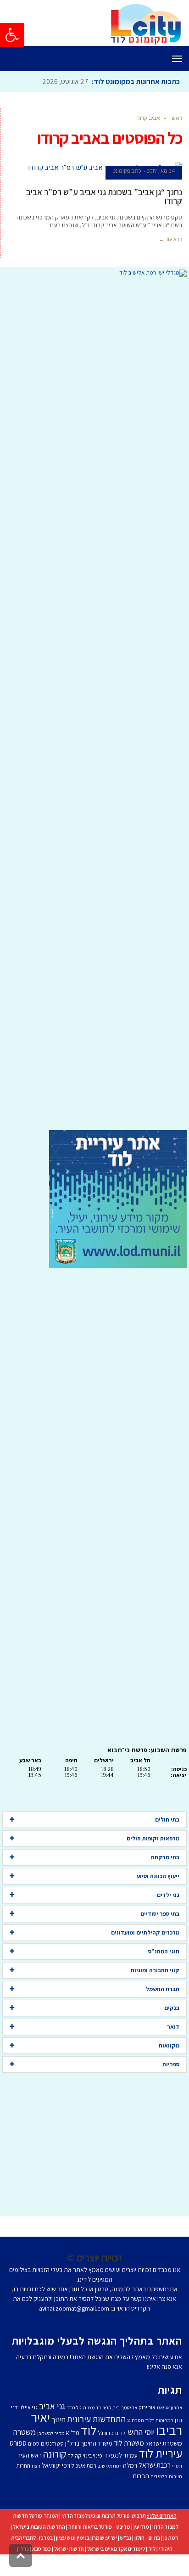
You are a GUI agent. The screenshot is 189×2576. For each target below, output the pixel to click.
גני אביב (52, 2406)
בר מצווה (92, 2407)
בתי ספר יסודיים (160, 1914)
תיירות (175, 2476)
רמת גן (171, 2538)
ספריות (171, 2064)
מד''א (72, 2433)
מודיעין (141, 2527)
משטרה (25, 2432)
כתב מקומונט (127, 171)
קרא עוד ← (170, 239)
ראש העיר (30, 2455)
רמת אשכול (84, 2466)
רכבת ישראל (155, 2465)
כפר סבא (42, 2549)
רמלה (130, 2465)
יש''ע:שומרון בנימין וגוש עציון (86, 2538)
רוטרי (177, 2466)
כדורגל (106, 2433)
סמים (34, 2444)
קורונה (55, 2454)
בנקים (172, 2008)
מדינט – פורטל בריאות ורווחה (99, 2527)
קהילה (74, 2455)
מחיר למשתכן (51, 2433)
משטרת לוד (129, 2443)
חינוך (58, 2419)
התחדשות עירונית (96, 2419)
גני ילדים (168, 1895)
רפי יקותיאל (56, 2465)
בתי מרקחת (165, 1857)
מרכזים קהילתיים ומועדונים (145, 1932)
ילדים (121, 2433)
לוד (89, 2430)
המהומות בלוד (159, 2420)
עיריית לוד (161, 2453)
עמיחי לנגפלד (121, 2455)
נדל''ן (72, 2443)
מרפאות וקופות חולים (153, 1838)
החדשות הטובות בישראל (39, 2527)
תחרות (23, 2466)
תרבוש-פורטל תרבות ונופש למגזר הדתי (104, 2516)
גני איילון (28, 2407)
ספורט (18, 2443)
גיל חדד (74, 2407)
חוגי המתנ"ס (164, 1951)
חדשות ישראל (69, 2549)
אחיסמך (129, 2407)
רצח (36, 2466)
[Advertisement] (94, 703)
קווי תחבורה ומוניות (155, 1970)
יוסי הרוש (141, 2432)
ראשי (176, 118)
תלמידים (159, 2476)
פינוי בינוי (92, 2455)
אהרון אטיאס (170, 2407)
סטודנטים (52, 2444)
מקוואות (169, 2045)
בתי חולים (167, 1820)
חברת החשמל (163, 1989)
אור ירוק (147, 2407)
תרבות (141, 2476)
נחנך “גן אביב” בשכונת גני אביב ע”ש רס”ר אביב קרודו (104, 196)
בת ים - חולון (147, 2538)
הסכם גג (136, 2420)
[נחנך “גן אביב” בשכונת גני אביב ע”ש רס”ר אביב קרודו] (95, 168)
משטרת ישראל (164, 2443)
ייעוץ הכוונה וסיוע (158, 1876)
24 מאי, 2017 (161, 171)
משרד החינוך (97, 2443)
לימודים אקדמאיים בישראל (116, 2549)
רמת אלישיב (110, 2466)
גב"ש (126, 2538)
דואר (173, 2027)
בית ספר (111, 2407)
